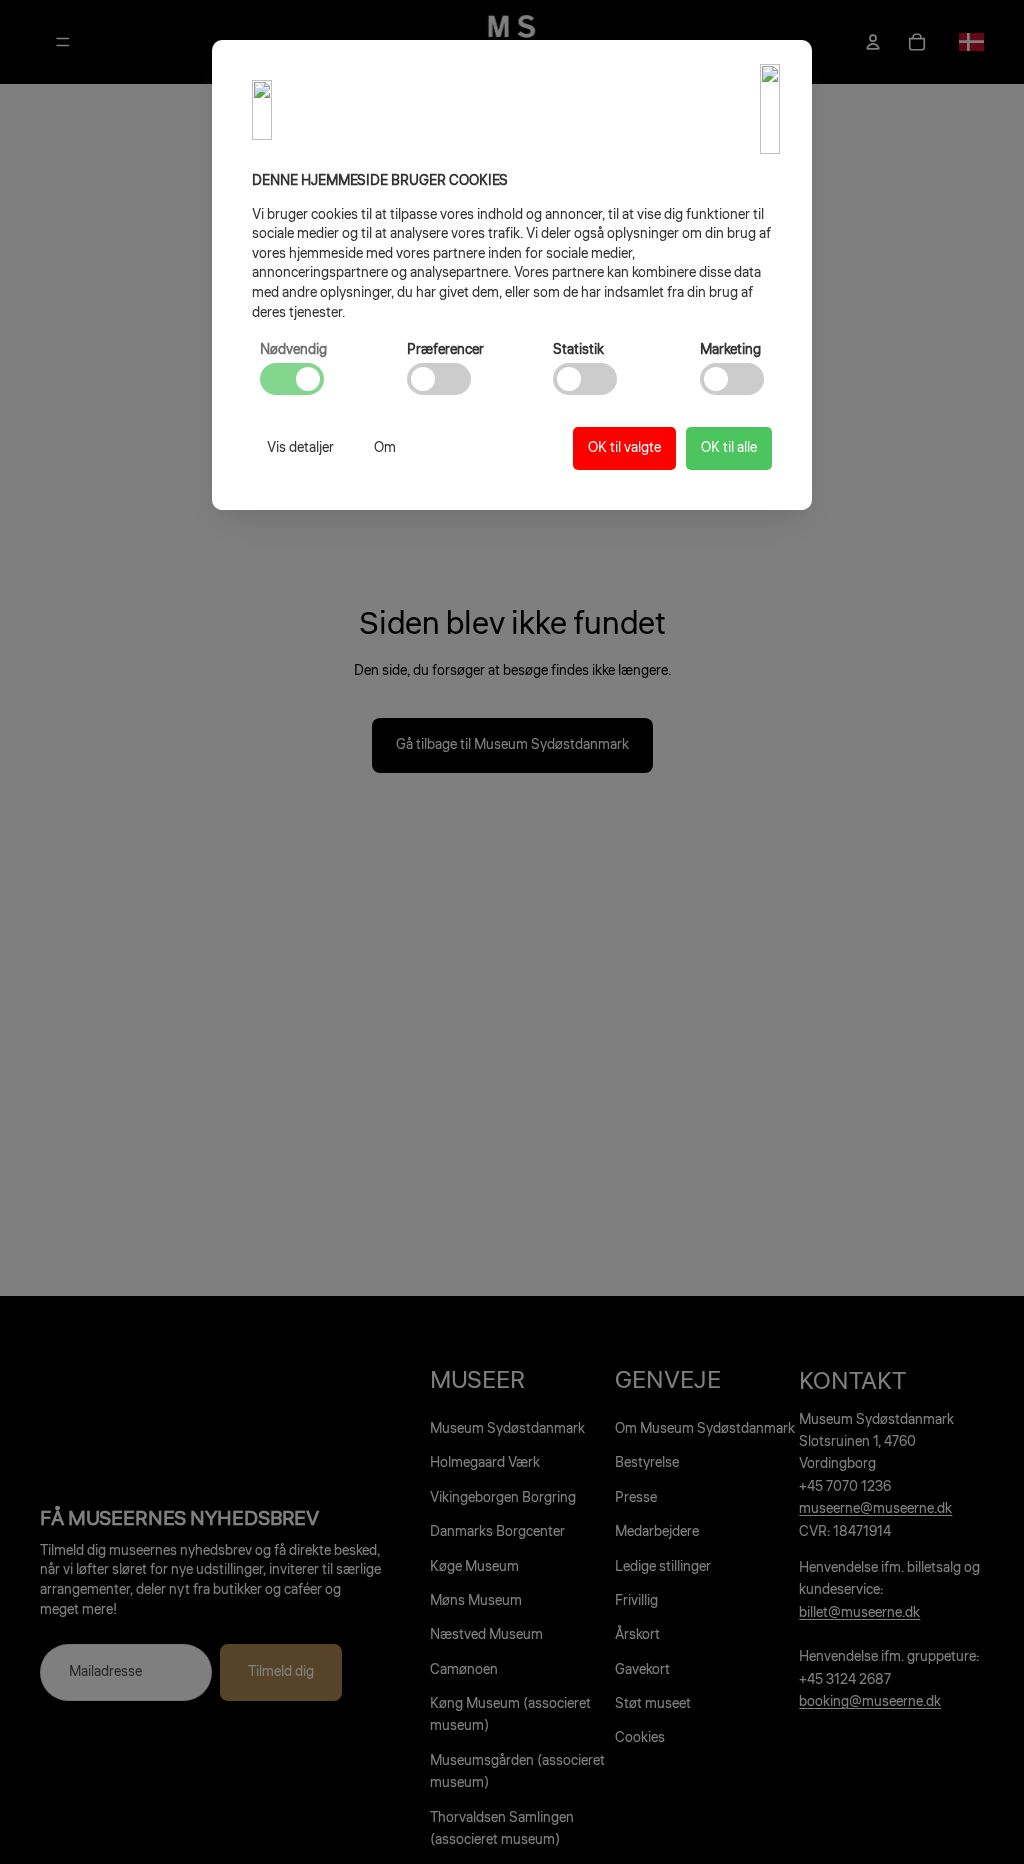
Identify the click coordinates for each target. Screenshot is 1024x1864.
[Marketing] (732, 379)
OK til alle (729, 448)
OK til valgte (624, 448)
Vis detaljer (300, 448)
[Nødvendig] (292, 379)
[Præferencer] (439, 379)
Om (385, 448)
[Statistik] (585, 379)
